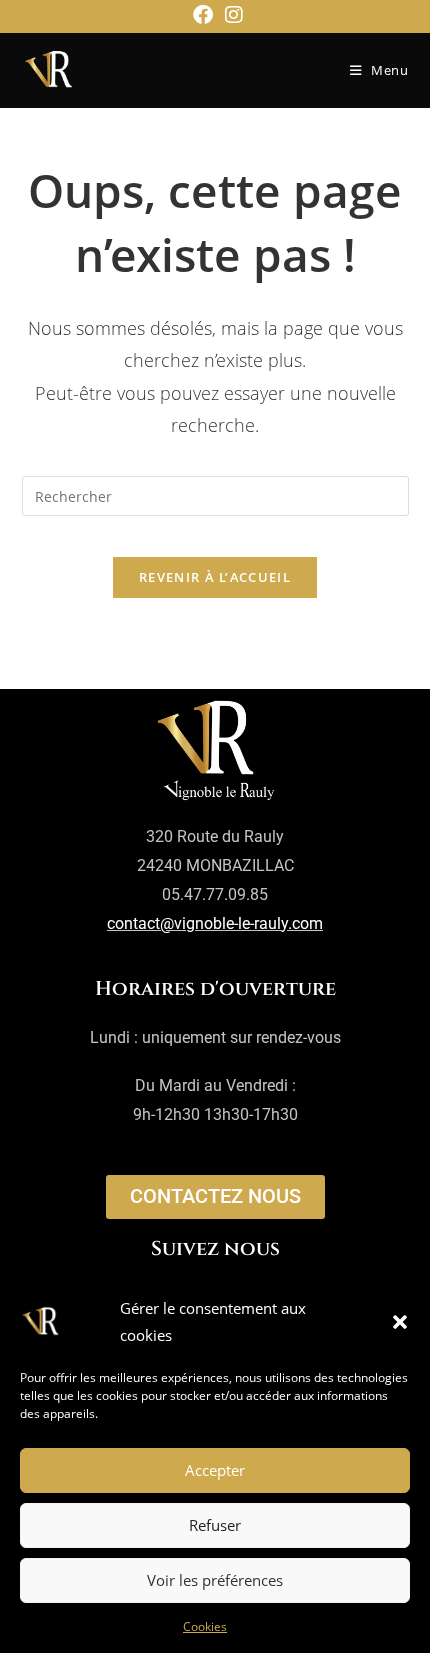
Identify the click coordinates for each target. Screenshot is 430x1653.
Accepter (215, 1470)
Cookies (205, 1626)
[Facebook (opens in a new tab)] (203, 15)
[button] (400, 1322)
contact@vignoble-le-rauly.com (215, 923)
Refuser (215, 1525)
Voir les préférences (215, 1580)
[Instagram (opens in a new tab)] (231, 15)
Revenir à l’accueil (215, 577)
